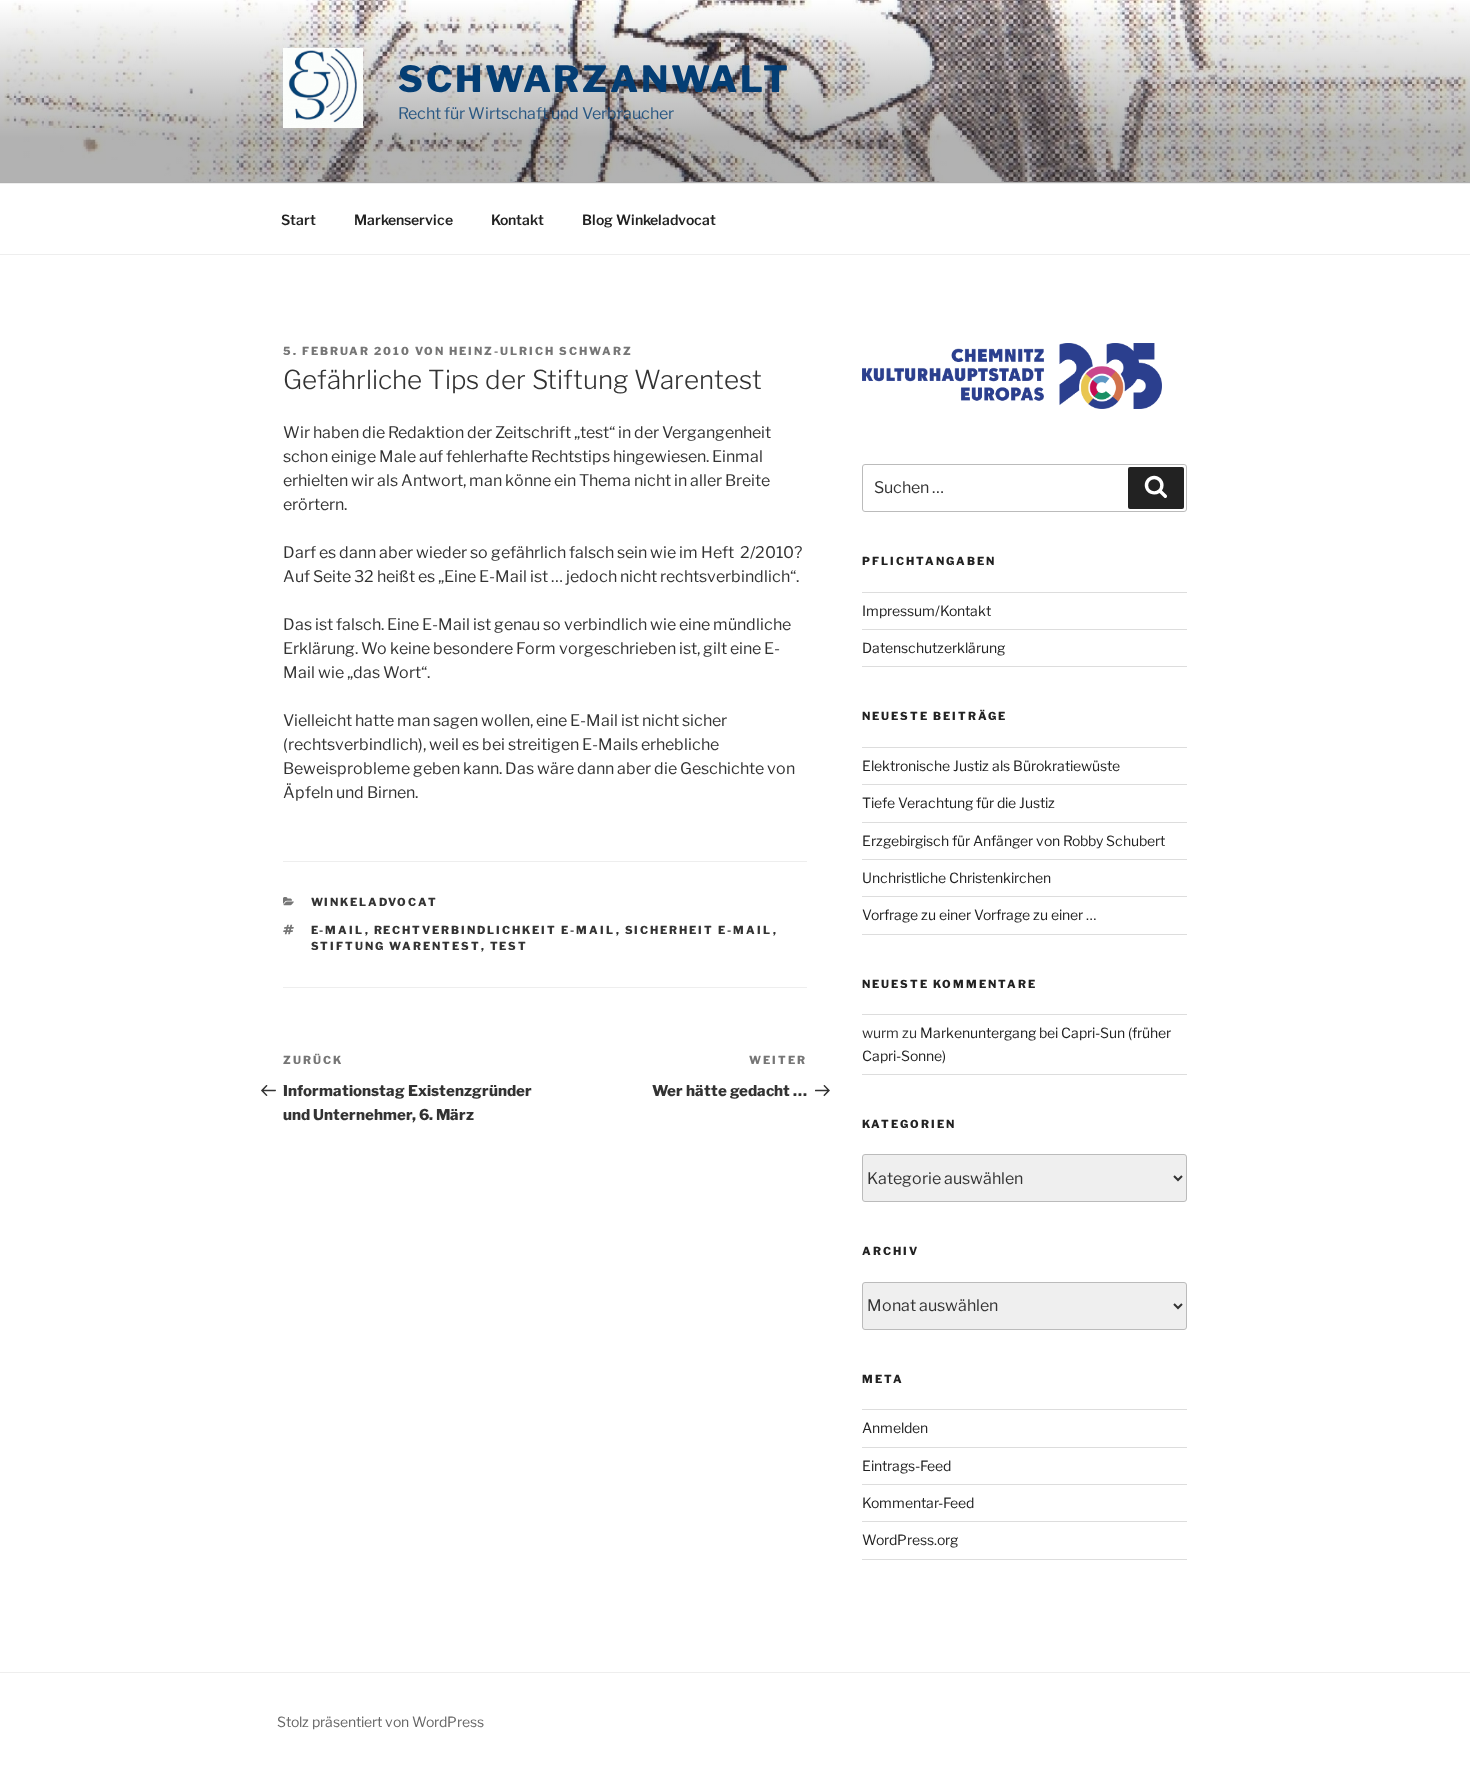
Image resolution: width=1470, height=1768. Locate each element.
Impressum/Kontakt (926, 610)
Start (298, 219)
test (509, 946)
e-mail (338, 930)
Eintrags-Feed (906, 1465)
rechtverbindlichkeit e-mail (495, 930)
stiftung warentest (396, 946)
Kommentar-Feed (918, 1502)
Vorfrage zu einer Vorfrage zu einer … (979, 914)
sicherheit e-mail (699, 930)
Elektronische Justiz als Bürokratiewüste (991, 765)
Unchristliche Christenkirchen (956, 877)
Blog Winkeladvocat (649, 219)
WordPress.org (910, 1539)
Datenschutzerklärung (933, 647)
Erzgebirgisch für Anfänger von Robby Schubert (1013, 840)
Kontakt (517, 219)
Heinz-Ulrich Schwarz (541, 351)
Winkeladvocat (375, 902)
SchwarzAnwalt (594, 79)
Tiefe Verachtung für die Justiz (958, 802)
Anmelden (895, 1427)
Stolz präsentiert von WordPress (380, 1721)
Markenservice (403, 219)
